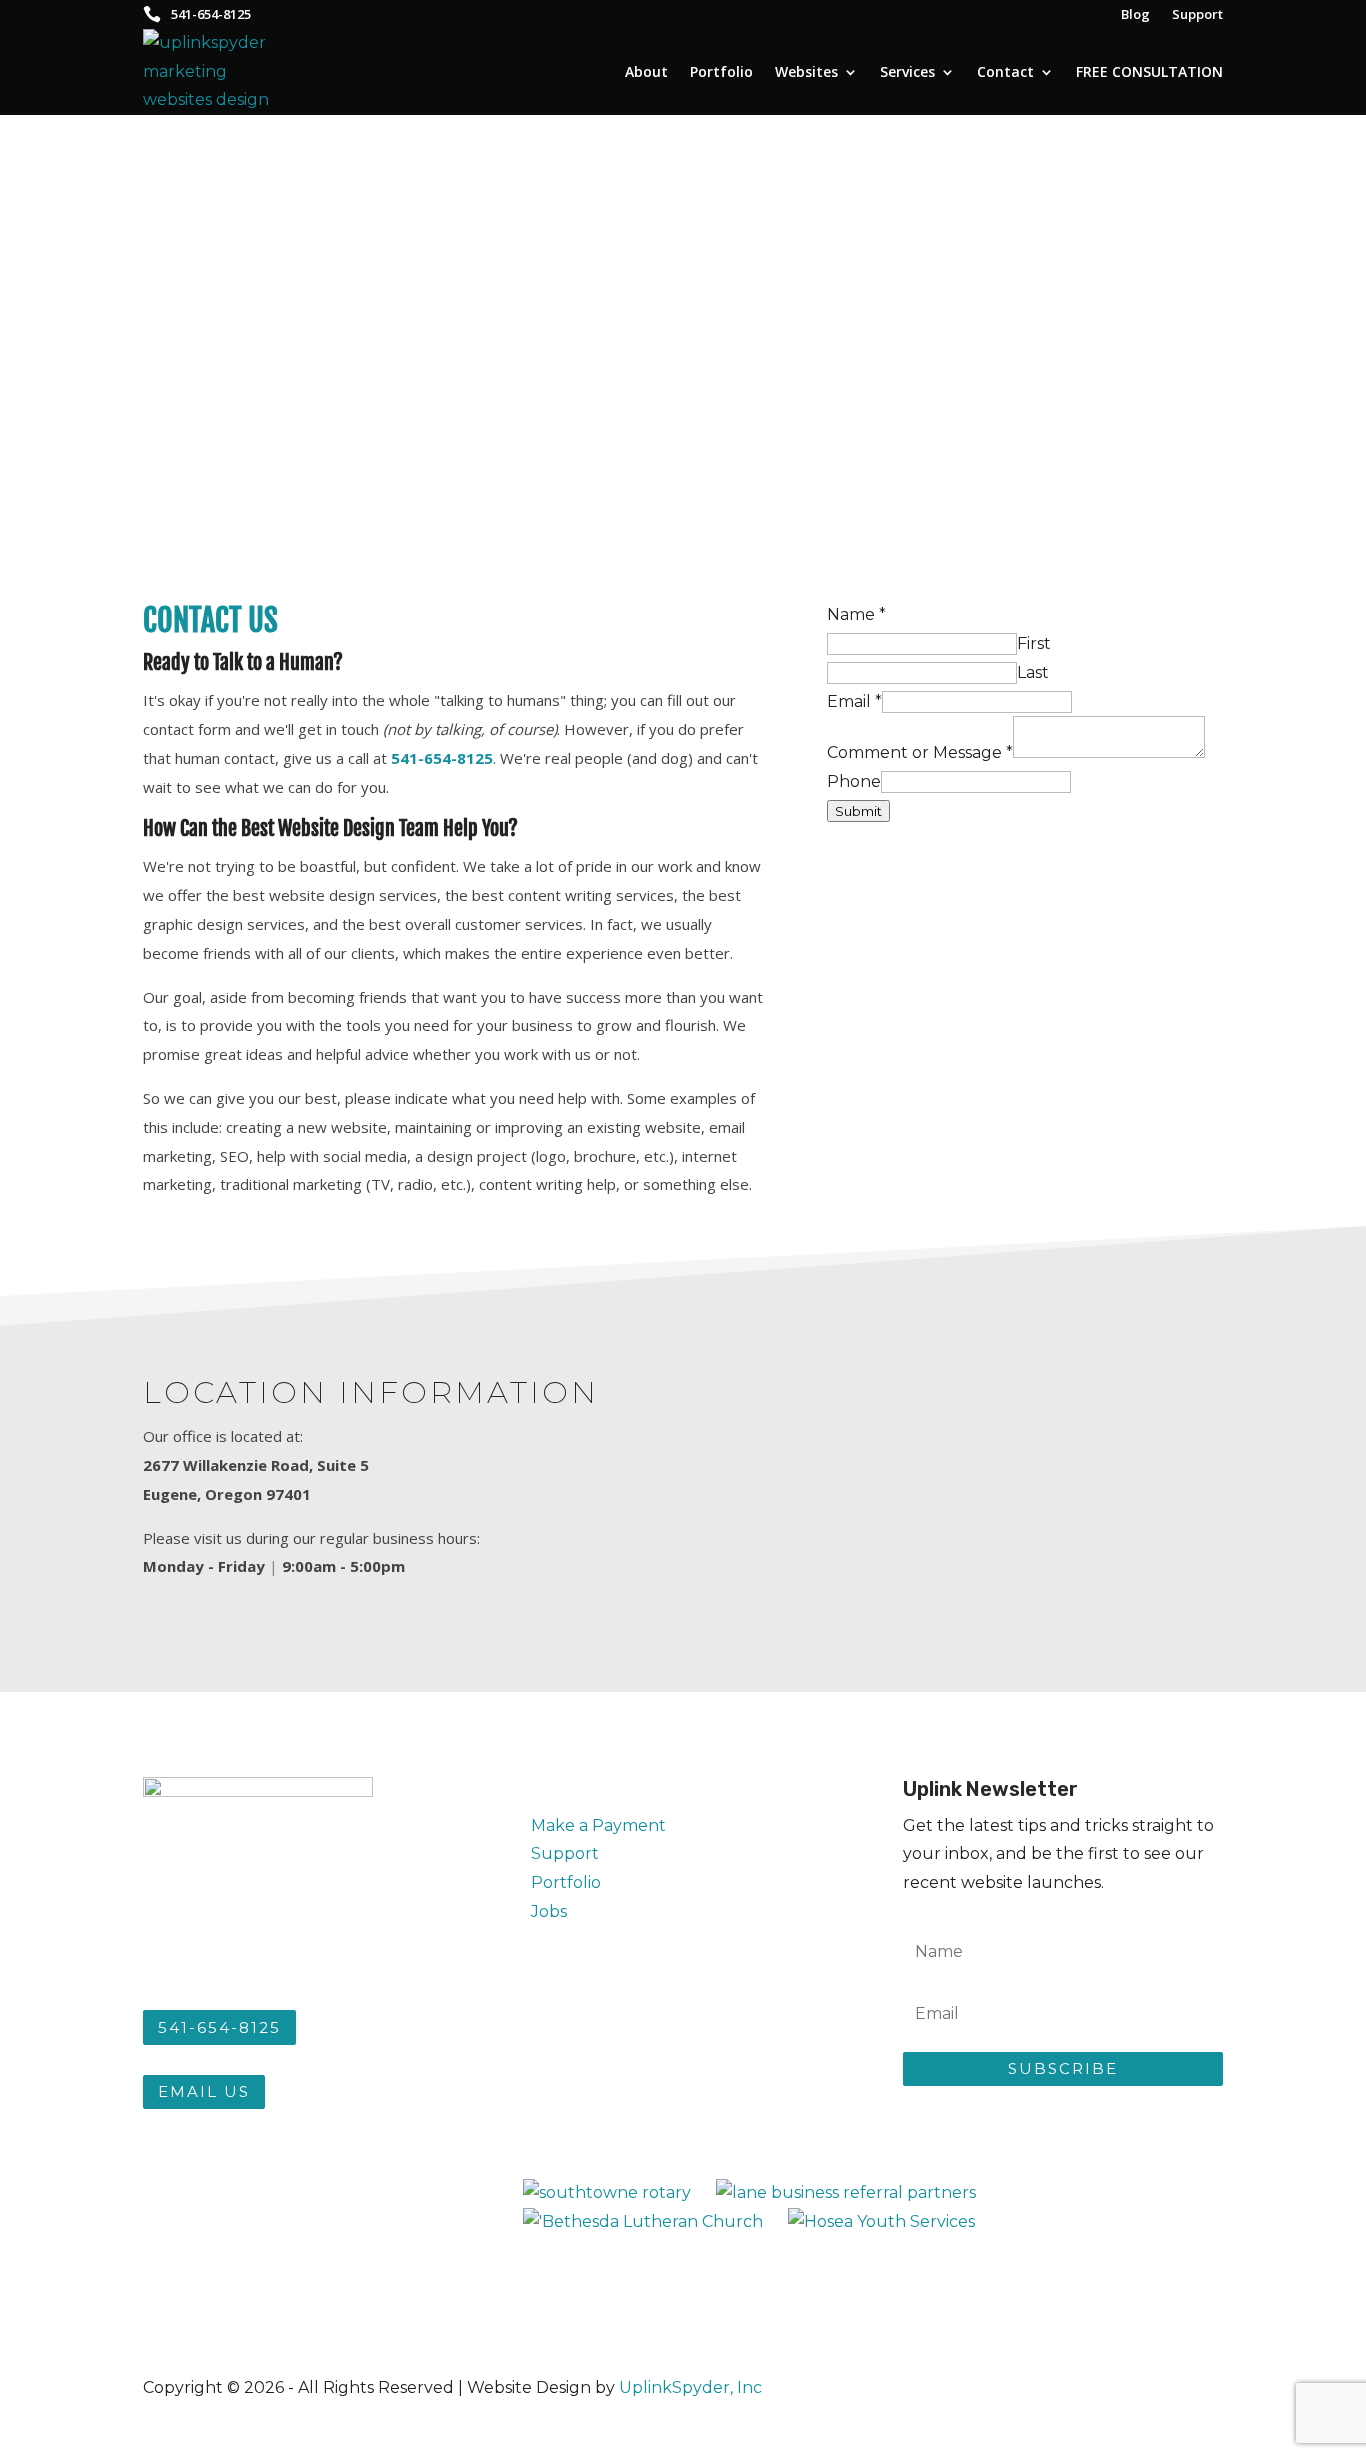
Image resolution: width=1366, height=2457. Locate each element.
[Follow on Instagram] (585, 2048)
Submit (858, 811)
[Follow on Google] (631, 2048)
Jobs (549, 1911)
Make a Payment (598, 1825)
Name (856, 614)
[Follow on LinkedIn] (677, 2048)
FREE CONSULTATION (1149, 71)
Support (565, 1853)
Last (1033, 672)
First (1034, 643)
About (646, 71)
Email (854, 701)
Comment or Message (920, 752)
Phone (854, 781)
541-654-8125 (219, 2027)
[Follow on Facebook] (539, 2048)
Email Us (204, 2091)
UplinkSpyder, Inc (690, 2387)
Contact (1005, 71)
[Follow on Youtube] (723, 2048)
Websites (806, 71)
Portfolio (721, 71)
